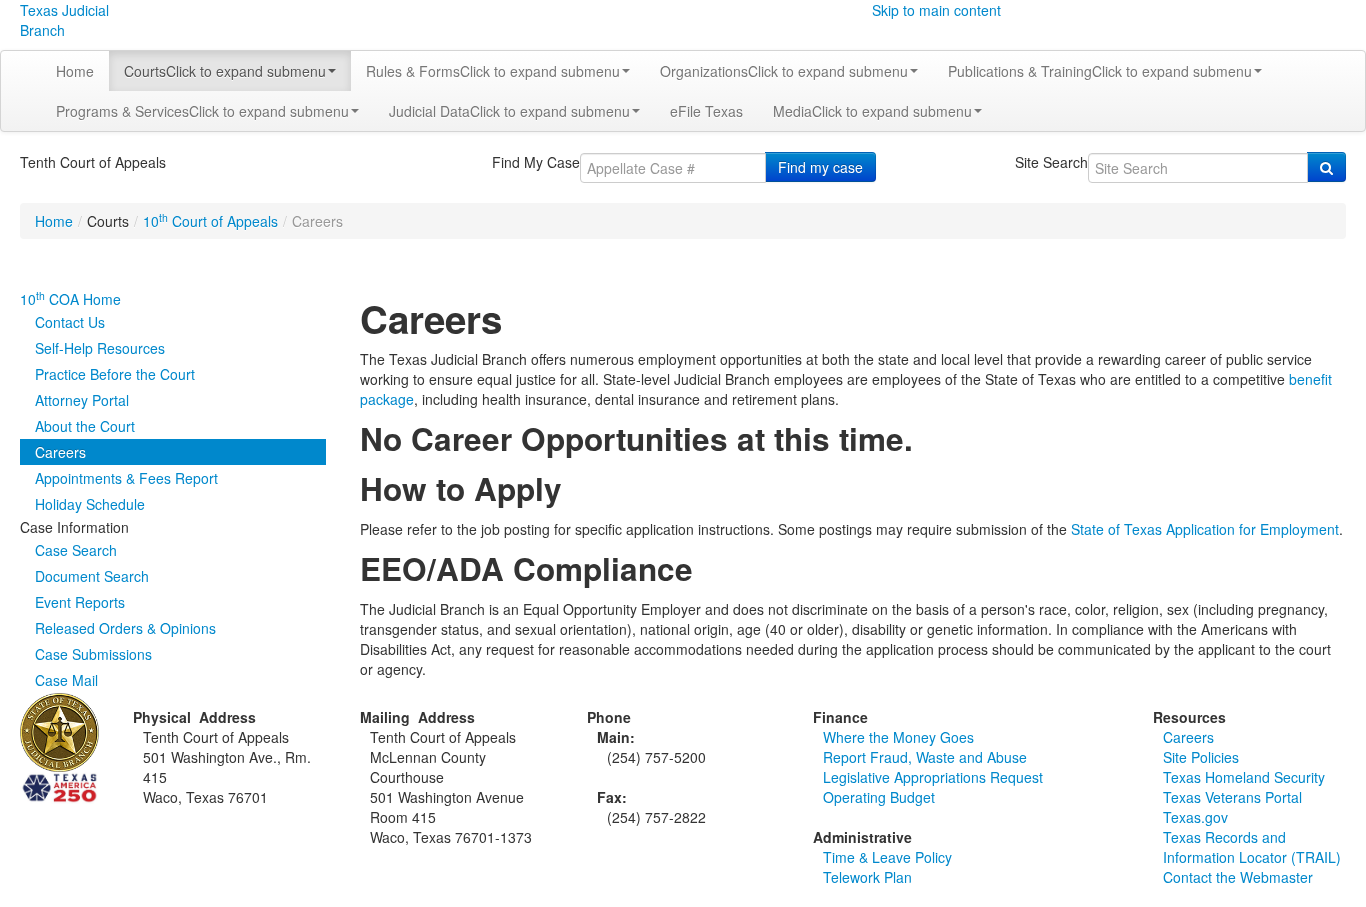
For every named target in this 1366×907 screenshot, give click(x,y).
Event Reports (80, 602)
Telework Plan (867, 877)
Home (75, 71)
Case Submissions (93, 654)
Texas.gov (1195, 817)
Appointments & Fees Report (126, 478)
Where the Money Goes (898, 737)
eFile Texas (706, 111)
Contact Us (70, 322)
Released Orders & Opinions (125, 628)
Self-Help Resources (100, 348)
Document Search (92, 576)
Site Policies (1201, 757)
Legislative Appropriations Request (933, 777)
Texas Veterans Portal (1232, 797)
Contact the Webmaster (1238, 877)
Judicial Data (509, 111)
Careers (60, 452)
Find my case (820, 167)
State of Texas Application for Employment (1205, 529)
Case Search (76, 550)
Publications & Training (1100, 71)
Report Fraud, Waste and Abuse (925, 757)
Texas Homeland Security (1244, 777)
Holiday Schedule (90, 504)
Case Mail (66, 680)
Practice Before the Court (115, 374)
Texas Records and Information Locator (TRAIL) (1252, 847)
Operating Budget (879, 797)
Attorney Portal (82, 400)
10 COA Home (70, 299)
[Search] (1326, 167)
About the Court (85, 426)
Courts (225, 71)
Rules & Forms (493, 71)
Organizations (784, 71)
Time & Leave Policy (887, 857)
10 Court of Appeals (210, 221)
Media (872, 111)
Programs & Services (202, 111)
